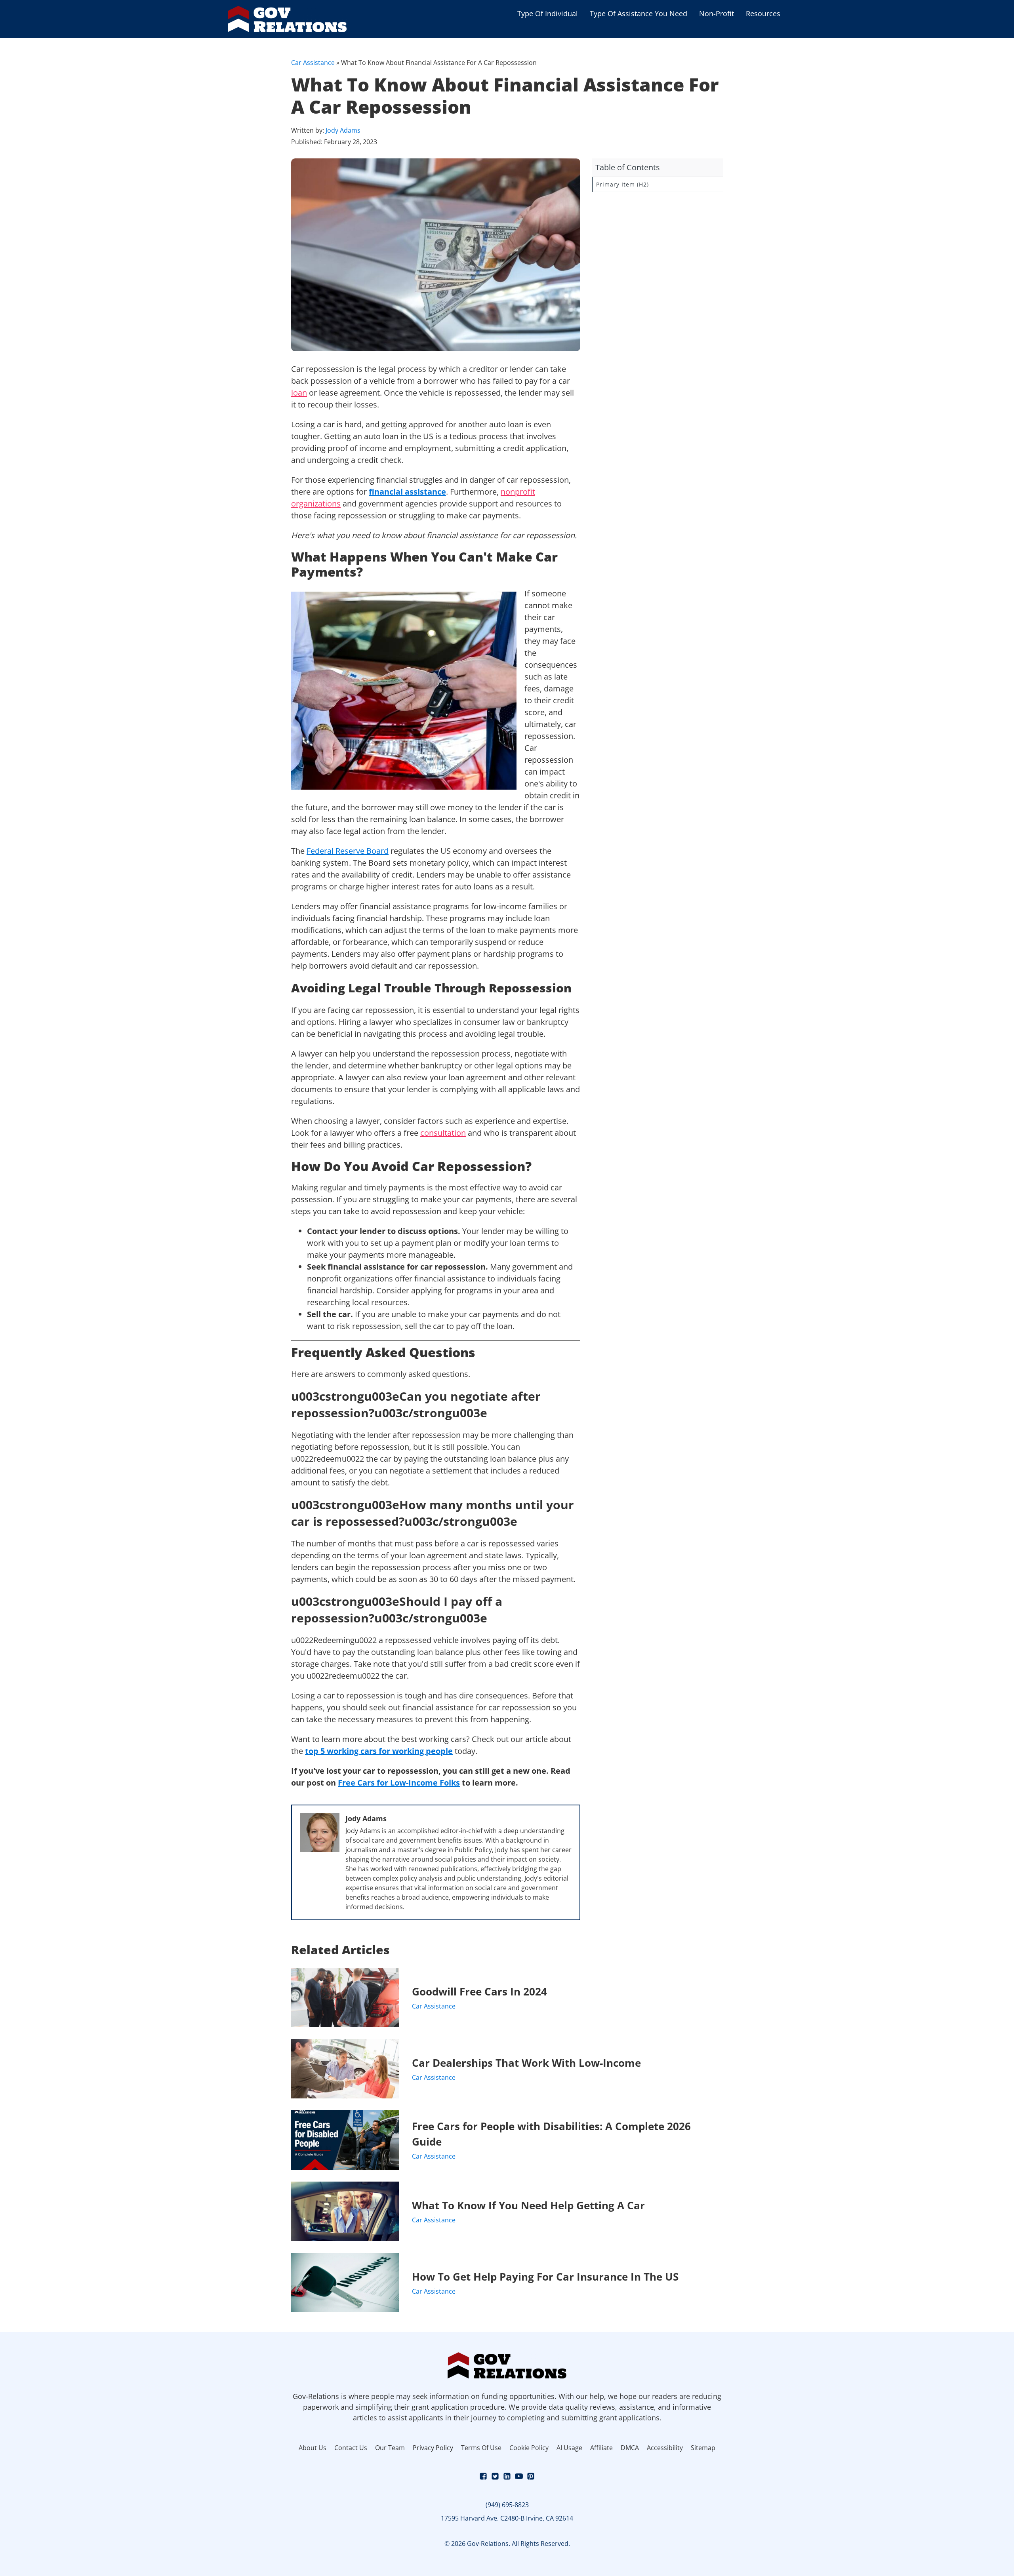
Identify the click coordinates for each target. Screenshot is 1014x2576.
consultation (443, 1133)
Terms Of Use (481, 2448)
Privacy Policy (433, 2448)
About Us (313, 2448)
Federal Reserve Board (348, 851)
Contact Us (351, 2448)
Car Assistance (313, 63)
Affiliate (601, 2448)
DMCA (630, 2448)
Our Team (390, 2448)
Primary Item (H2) (622, 184)
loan (299, 393)
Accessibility (665, 2448)
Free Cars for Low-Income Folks (399, 1783)
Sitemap (703, 2448)
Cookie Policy (529, 2448)
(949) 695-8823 (507, 2505)
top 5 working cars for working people (379, 1751)
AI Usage (569, 2448)
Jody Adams (343, 130)
